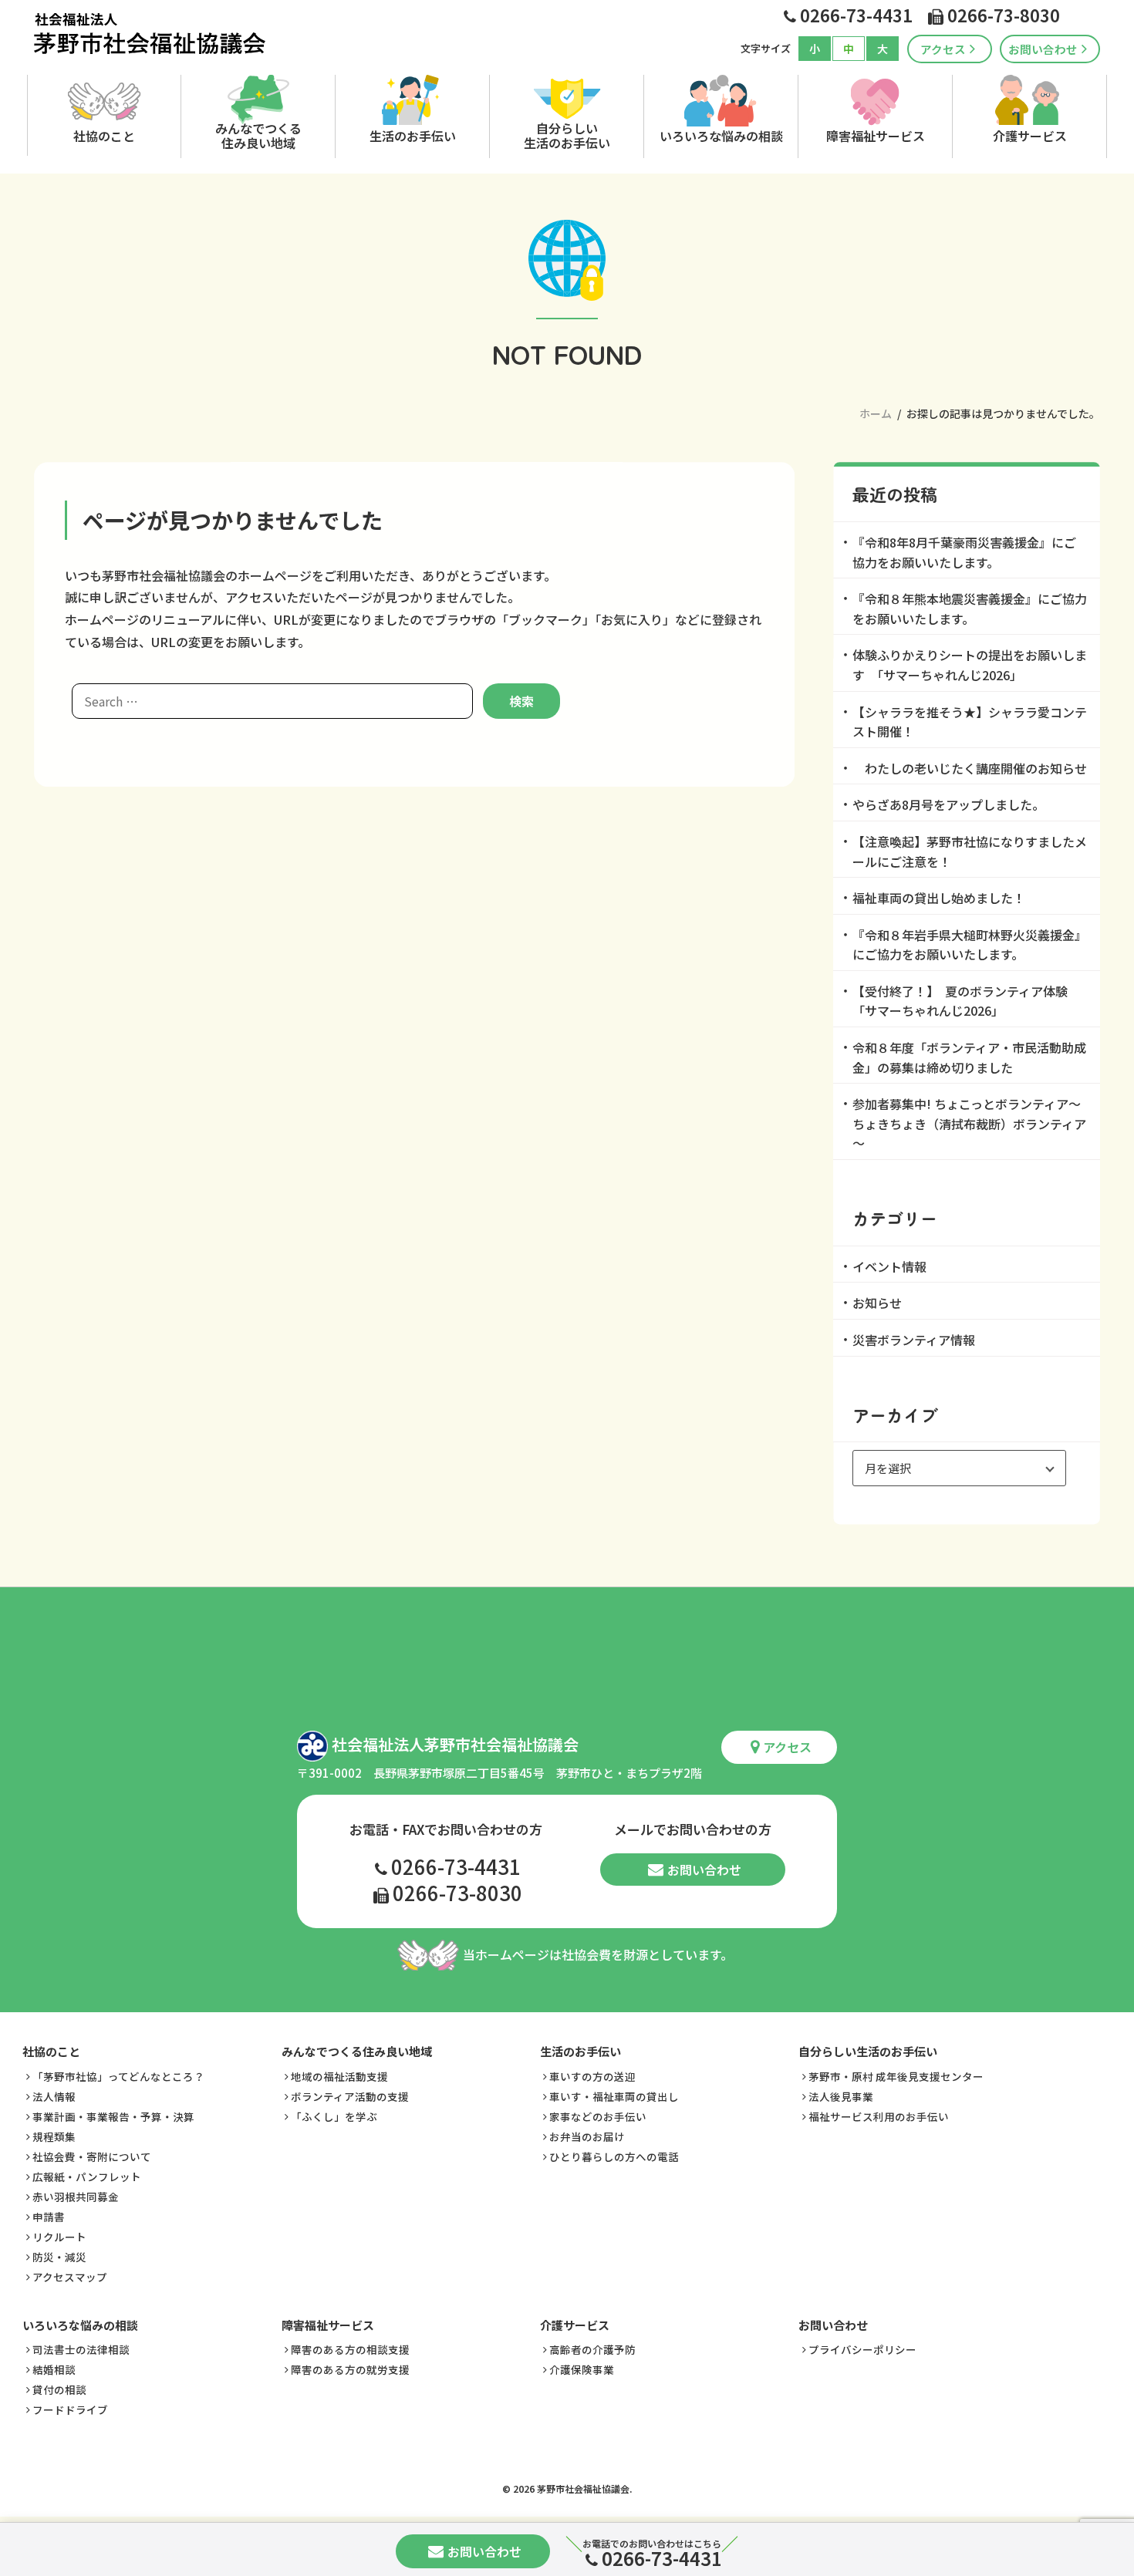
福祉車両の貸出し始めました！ (939, 898)
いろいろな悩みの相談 (721, 136)
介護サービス (1030, 136)
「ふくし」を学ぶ (334, 2116)
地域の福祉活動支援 (339, 2076)
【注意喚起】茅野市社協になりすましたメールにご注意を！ (970, 851)
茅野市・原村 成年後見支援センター (896, 2076)
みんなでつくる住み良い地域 (258, 135)
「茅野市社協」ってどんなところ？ (118, 2076)
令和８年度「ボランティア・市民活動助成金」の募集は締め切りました (969, 1057)
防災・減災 (59, 2257)
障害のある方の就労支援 (350, 2369)
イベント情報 (889, 1266)
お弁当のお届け (587, 2136)
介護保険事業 (582, 2369)
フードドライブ (70, 2409)
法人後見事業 (841, 2096)
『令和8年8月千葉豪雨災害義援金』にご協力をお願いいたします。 (964, 552)
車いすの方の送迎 (592, 2076)
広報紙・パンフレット (87, 2176)
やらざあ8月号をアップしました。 (948, 804)
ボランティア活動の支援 (350, 2096)
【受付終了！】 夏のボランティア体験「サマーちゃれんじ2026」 (960, 1001)
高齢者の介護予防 (592, 2349)
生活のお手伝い (413, 136)
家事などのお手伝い (598, 2116)
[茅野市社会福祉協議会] (150, 34)
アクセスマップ (70, 2277)
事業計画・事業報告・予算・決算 (113, 2116)
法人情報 (54, 2096)
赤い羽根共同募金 (76, 2197)
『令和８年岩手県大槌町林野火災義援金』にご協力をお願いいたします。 (970, 945)
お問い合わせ (1043, 49)
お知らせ (877, 1303)
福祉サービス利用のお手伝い (879, 2116)
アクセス (943, 49)
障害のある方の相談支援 (350, 2349)
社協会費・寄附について (92, 2156)
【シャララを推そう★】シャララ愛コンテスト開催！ (970, 722)
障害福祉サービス (876, 136)
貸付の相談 (59, 2389)
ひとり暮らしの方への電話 (614, 2156)
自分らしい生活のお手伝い (567, 135)
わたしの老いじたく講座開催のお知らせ (970, 768)
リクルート (59, 2237)
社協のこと (104, 136)
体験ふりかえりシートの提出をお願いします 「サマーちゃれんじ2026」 (970, 665)
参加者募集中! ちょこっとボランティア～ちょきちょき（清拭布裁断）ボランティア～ (969, 1123)
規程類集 (54, 2136)
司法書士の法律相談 (81, 2349)
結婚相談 (54, 2369)
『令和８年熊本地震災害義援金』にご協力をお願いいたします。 (970, 609)
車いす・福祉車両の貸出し (614, 2096)
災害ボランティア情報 (914, 1340)
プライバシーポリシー (862, 2349)
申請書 (49, 2217)
